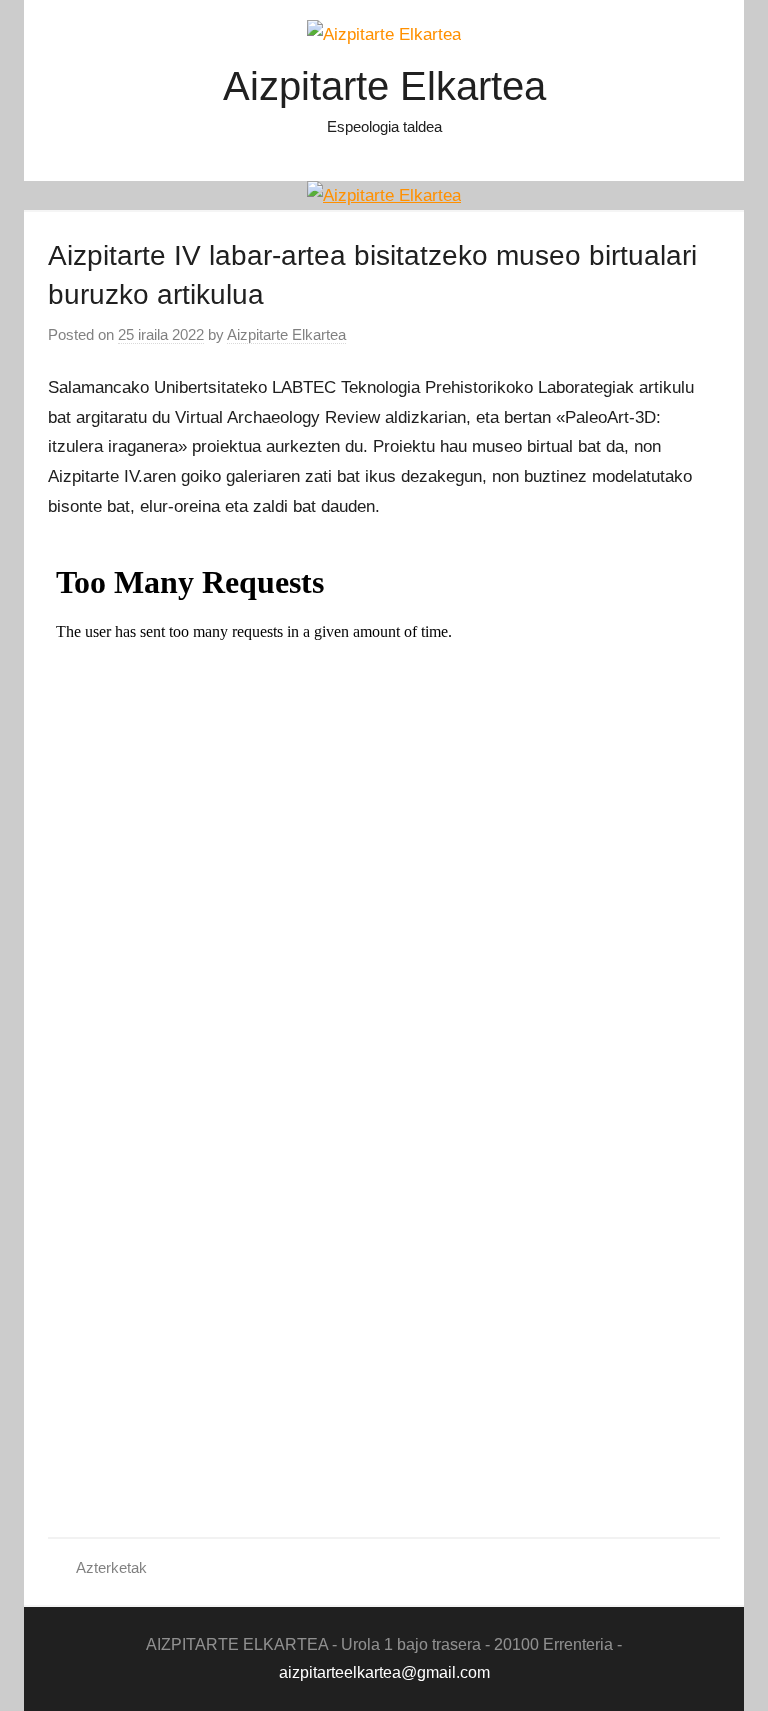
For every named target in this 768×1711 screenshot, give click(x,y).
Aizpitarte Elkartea (384, 86)
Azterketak (111, 1567)
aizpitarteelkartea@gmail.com (384, 1672)
